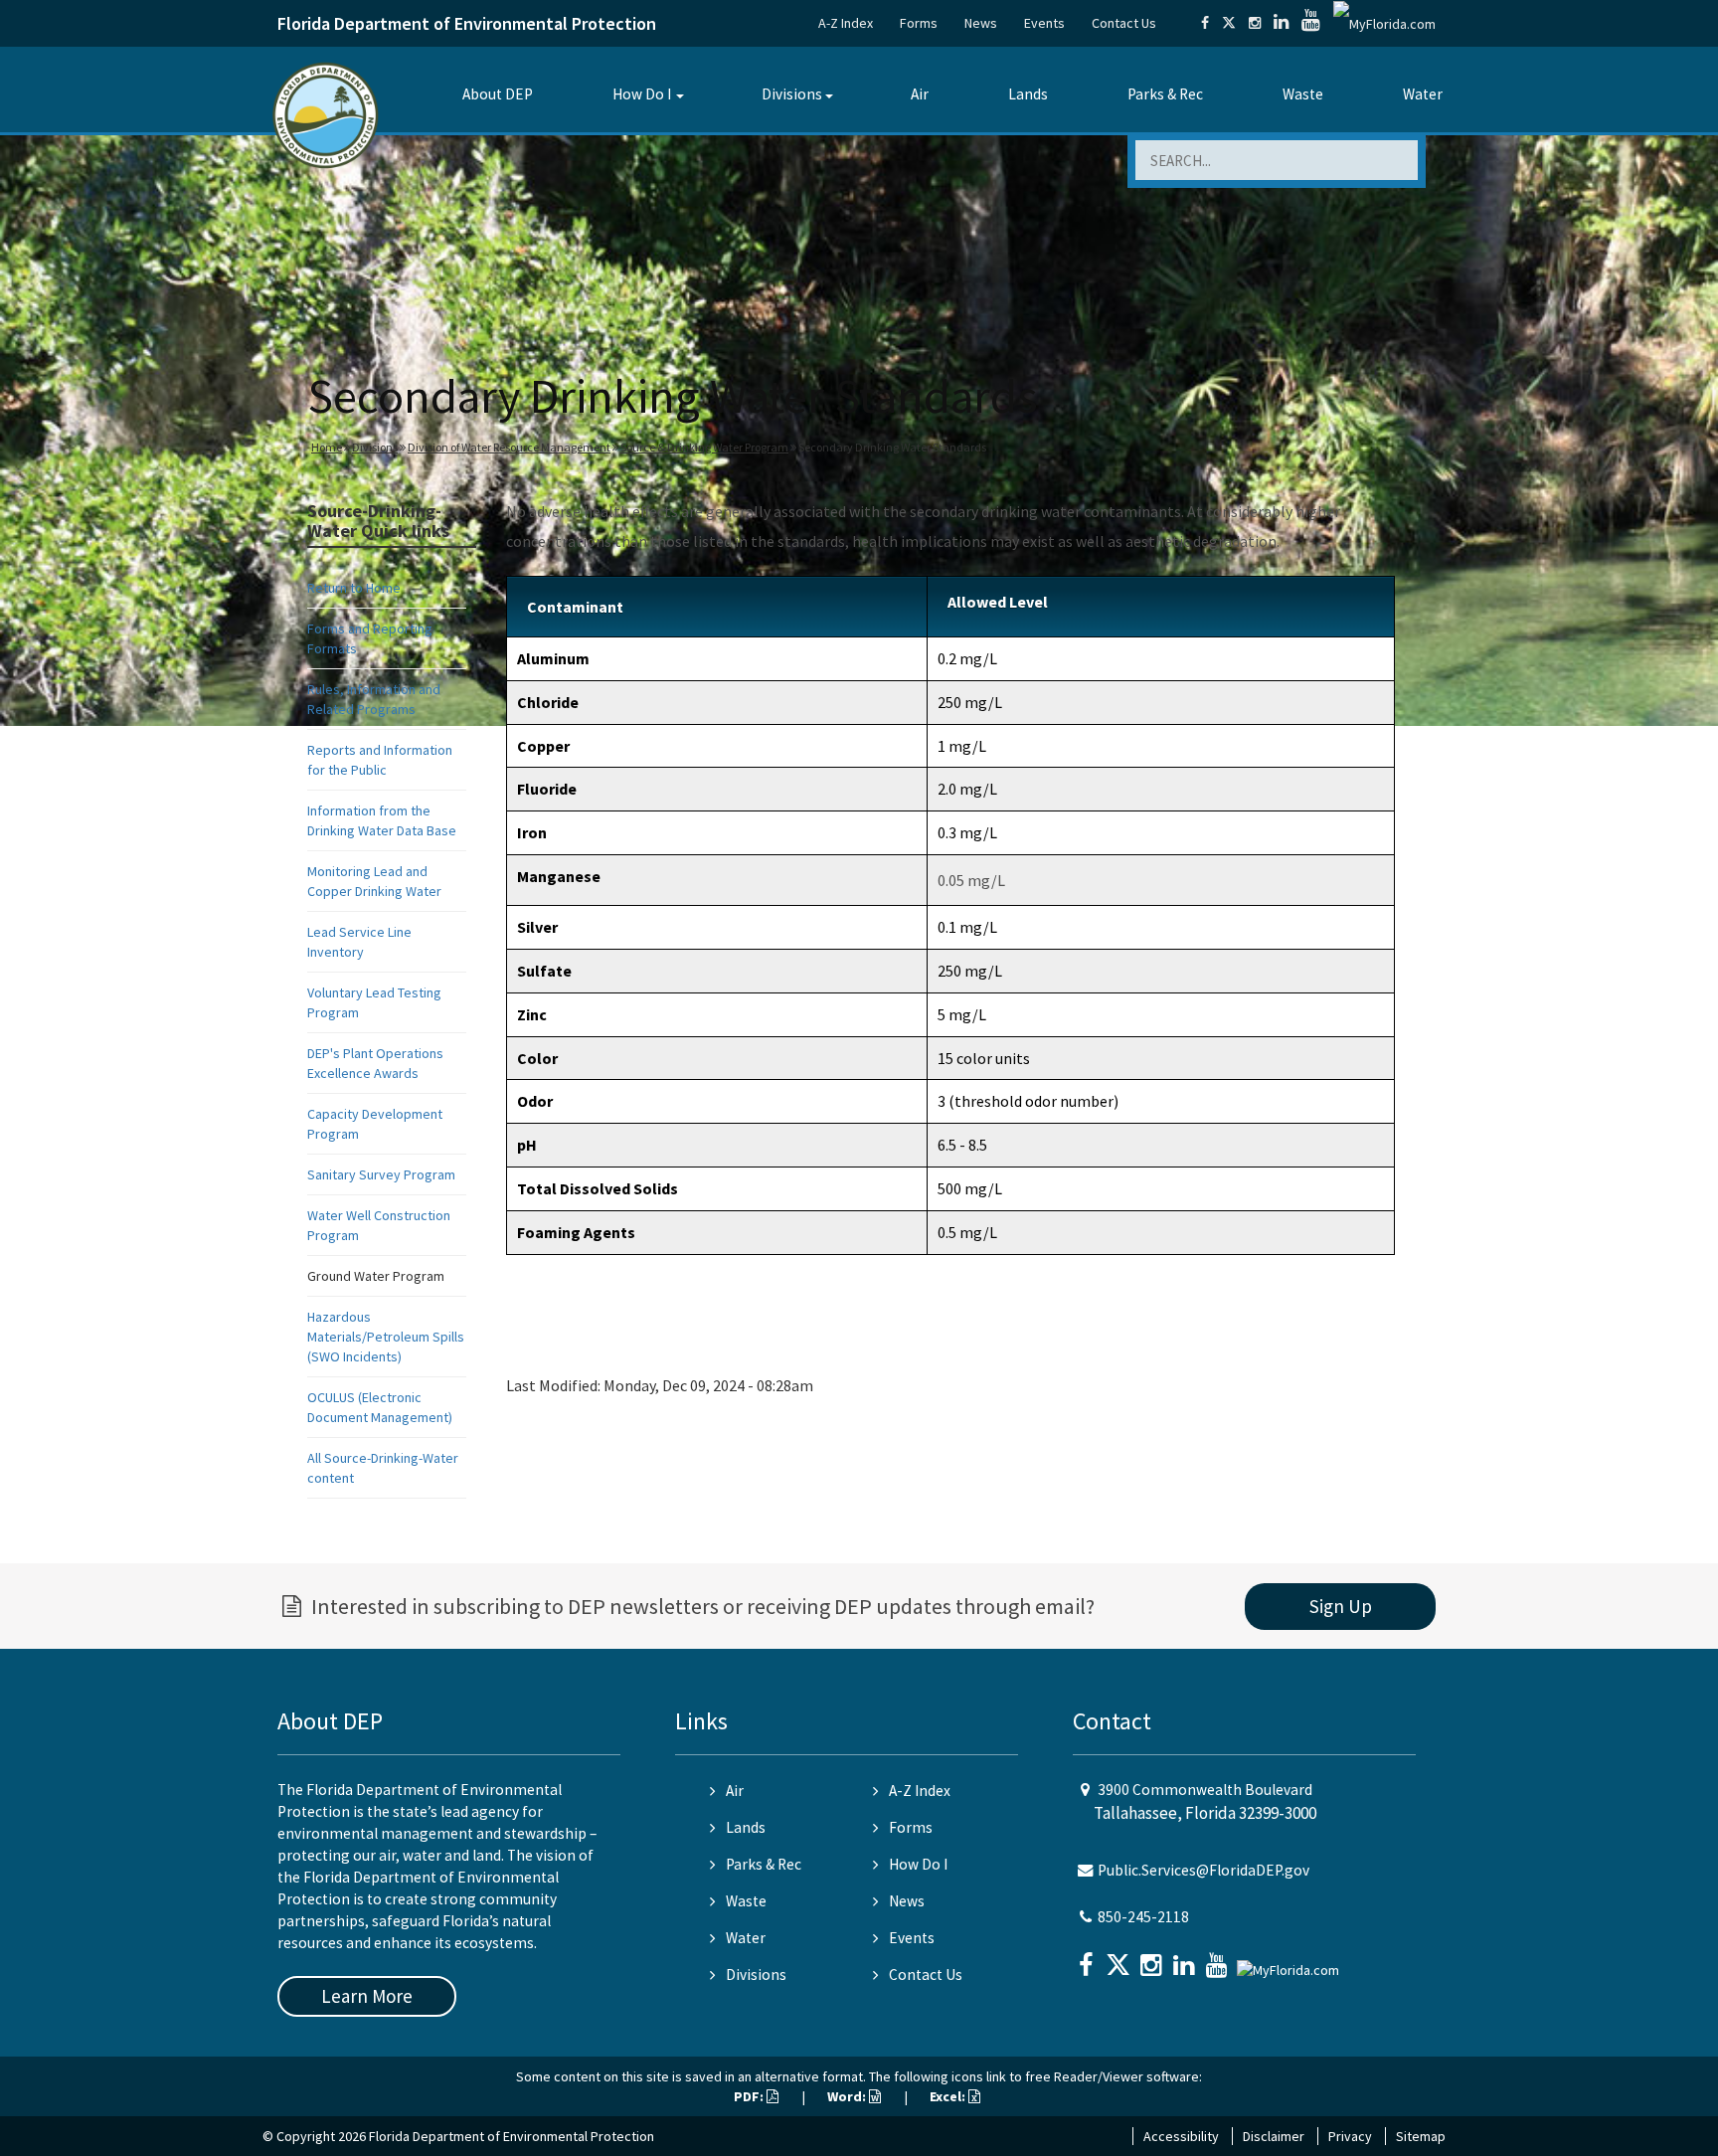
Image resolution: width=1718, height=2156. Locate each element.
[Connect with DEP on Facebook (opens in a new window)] (1205, 23)
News (981, 23)
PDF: (750, 2096)
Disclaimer (1274, 2136)
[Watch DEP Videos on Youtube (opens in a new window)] (1311, 23)
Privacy (1350, 2136)
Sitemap (1421, 2136)
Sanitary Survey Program (381, 1174)
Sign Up (1341, 1606)
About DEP (498, 94)
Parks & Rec (1165, 94)
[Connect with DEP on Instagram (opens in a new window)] (1255, 23)
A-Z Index (846, 23)
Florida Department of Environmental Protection (467, 23)
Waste (1303, 94)
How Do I (642, 94)
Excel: (949, 2096)
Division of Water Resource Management (509, 447)
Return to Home (354, 588)
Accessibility (1181, 2136)
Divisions (792, 94)
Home (327, 447)
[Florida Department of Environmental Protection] (326, 114)
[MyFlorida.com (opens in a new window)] (1384, 23)
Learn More (367, 1996)
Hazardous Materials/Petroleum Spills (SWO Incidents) (386, 1337)
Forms (919, 23)
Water (1423, 94)
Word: (848, 2096)
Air (920, 94)
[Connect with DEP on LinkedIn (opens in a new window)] (1281, 23)
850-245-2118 (1143, 1917)
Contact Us (1124, 23)
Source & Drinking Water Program (704, 447)
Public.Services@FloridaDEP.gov (1203, 1870)
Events (1044, 23)
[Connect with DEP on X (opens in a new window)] (1229, 23)
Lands (1028, 94)
